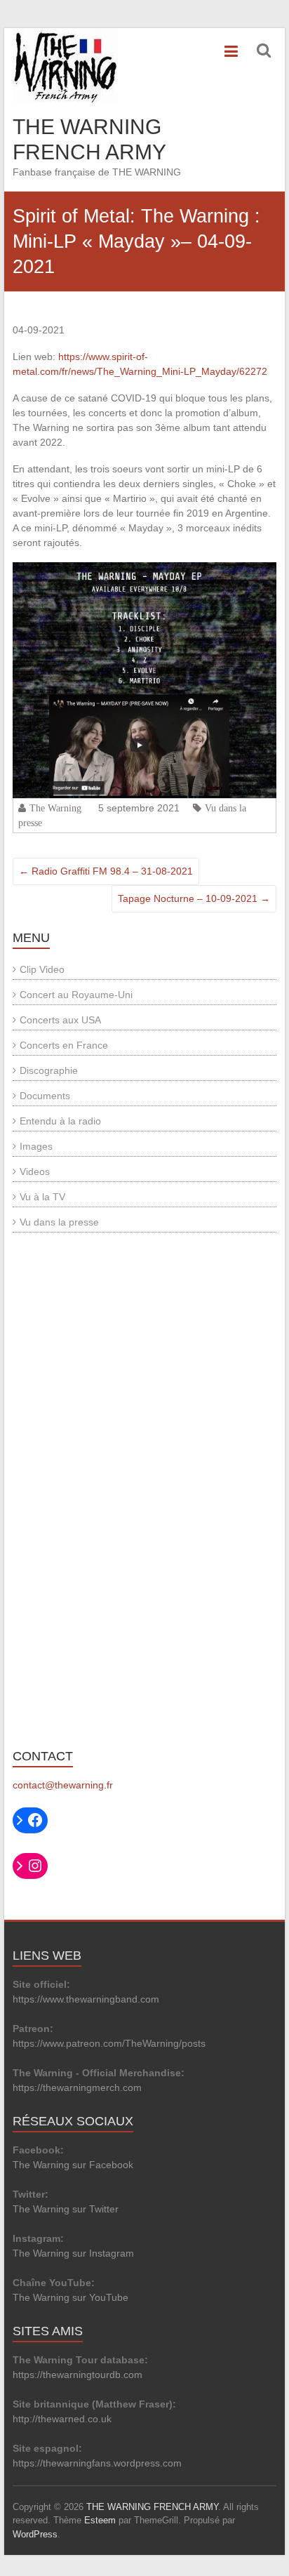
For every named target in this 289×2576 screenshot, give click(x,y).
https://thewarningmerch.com (77, 2087)
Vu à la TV (42, 1197)
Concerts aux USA (60, 1020)
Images (36, 1146)
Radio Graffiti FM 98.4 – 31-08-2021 (106, 871)
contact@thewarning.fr (63, 1785)
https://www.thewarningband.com (86, 1999)
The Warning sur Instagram (73, 2253)
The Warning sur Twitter (66, 2209)
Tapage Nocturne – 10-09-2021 (194, 898)
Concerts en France (64, 1045)
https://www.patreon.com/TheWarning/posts (109, 2043)
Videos (35, 1171)
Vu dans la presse (59, 1222)
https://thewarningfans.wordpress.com (97, 2463)
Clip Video (42, 969)
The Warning (55, 808)
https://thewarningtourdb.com (78, 2375)
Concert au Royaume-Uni (76, 995)
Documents (45, 1096)
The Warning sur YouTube (70, 2297)
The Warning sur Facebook (73, 2165)
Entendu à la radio (60, 1121)
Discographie (49, 1070)
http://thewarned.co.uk (62, 2419)
